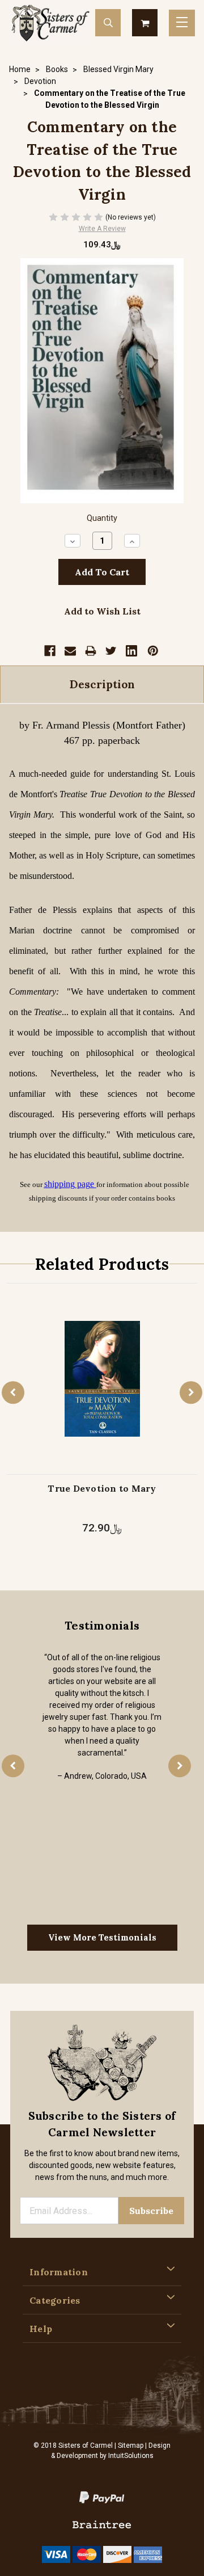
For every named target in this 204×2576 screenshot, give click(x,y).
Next (191, 1392)
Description (102, 684)
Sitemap (131, 2445)
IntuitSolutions (131, 2456)
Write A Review (102, 229)
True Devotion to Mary (102, 1488)
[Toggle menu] (182, 23)
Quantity (102, 518)
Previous (13, 1392)
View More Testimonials (102, 1937)
